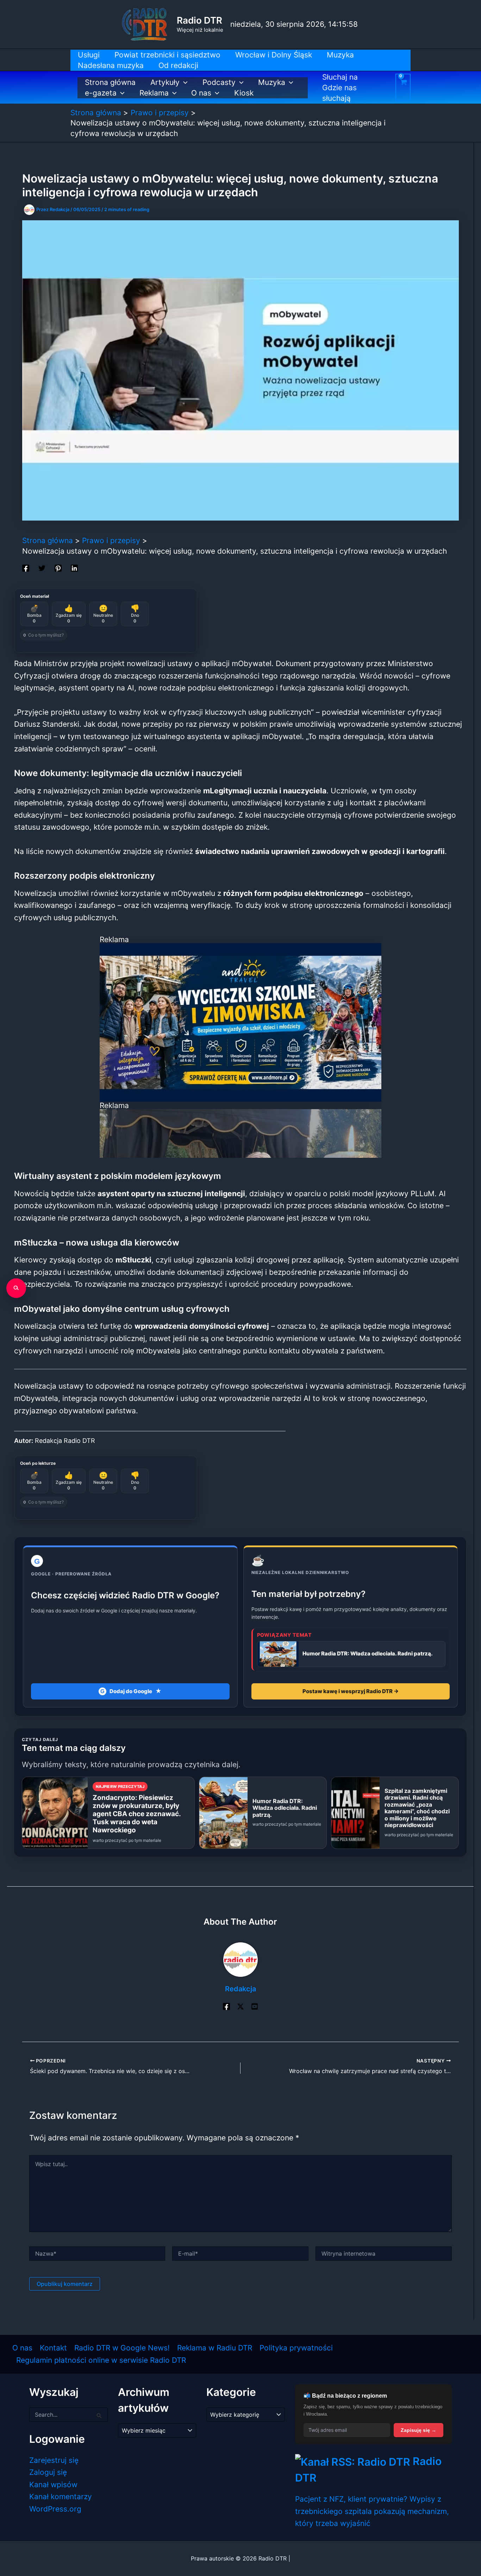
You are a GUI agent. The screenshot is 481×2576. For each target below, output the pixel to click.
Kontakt (53, 2348)
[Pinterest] (58, 567)
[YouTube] (255, 2006)
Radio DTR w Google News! (122, 2348)
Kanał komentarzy (61, 2497)
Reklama (154, 93)
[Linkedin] (74, 567)
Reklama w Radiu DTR (215, 2348)
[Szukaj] (16, 1288)
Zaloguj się (48, 2472)
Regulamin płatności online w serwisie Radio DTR (101, 2360)
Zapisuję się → (418, 2430)
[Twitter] (42, 567)
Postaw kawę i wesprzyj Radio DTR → (351, 1691)
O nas (201, 93)
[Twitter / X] (241, 2006)
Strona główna (110, 82)
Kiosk (244, 93)
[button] (184, 82)
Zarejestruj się (54, 2460)
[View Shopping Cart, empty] (403, 87)
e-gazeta (101, 93)
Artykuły (165, 82)
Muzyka (272, 82)
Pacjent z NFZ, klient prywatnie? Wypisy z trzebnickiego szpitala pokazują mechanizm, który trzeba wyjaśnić (372, 2511)
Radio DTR (199, 20)
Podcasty (219, 82)
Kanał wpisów (53, 2485)
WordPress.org (55, 2509)
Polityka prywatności (296, 2348)
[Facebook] (26, 567)
